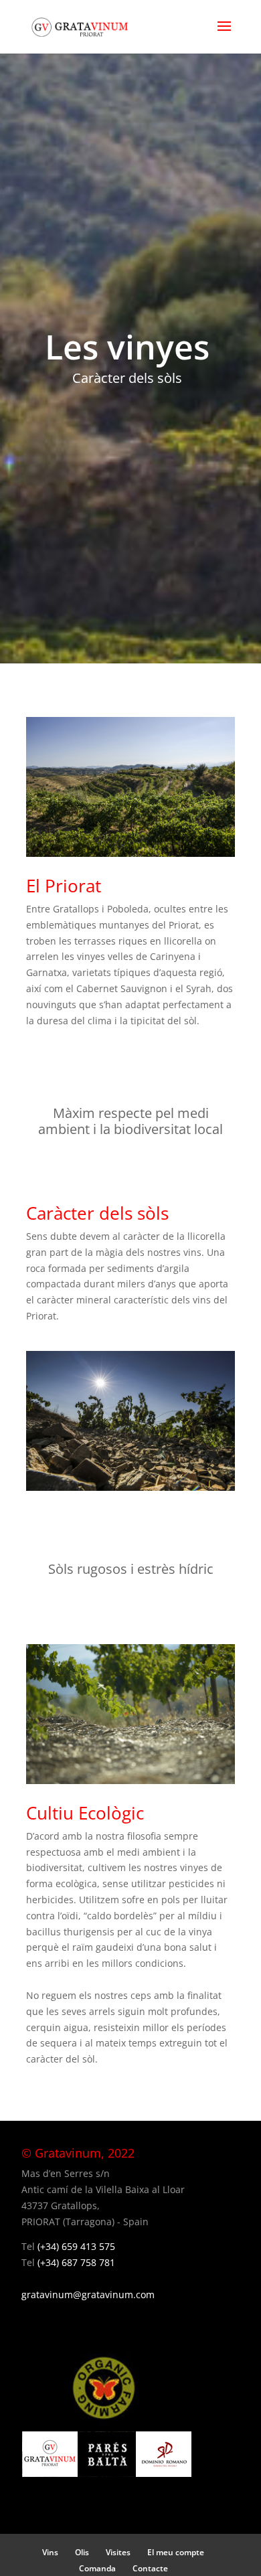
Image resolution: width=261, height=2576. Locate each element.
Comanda (97, 2568)
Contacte (150, 2568)
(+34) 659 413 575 (76, 2246)
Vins (50, 2552)
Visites (118, 2552)
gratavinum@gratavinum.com (88, 2295)
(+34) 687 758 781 (76, 2262)
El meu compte (176, 2552)
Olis (82, 2552)
